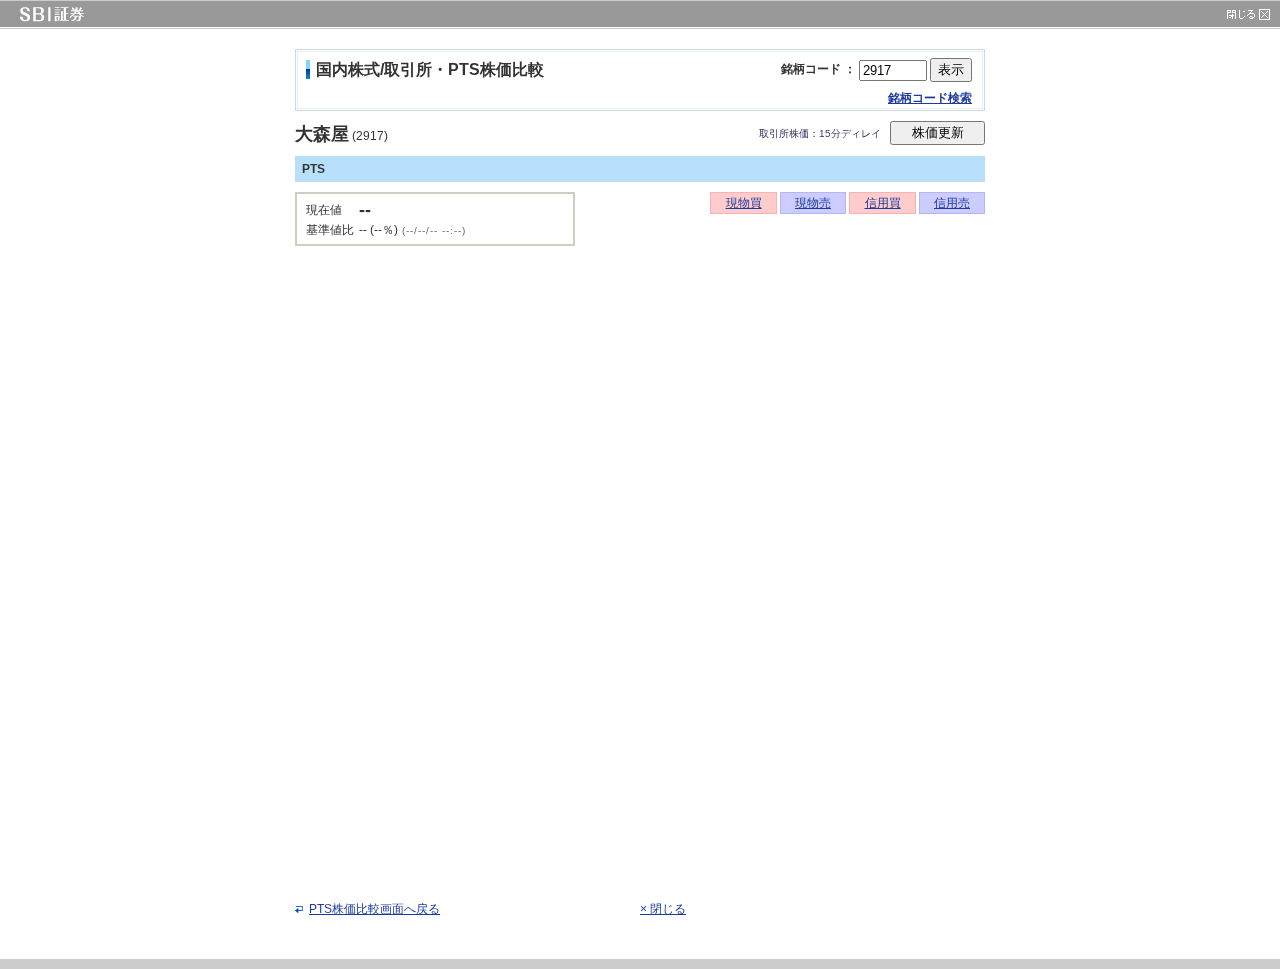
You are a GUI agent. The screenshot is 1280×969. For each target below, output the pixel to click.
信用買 (883, 203)
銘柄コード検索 (930, 98)
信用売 (952, 203)
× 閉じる (663, 909)
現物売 (813, 203)
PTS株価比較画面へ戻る (374, 909)
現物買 (744, 203)
